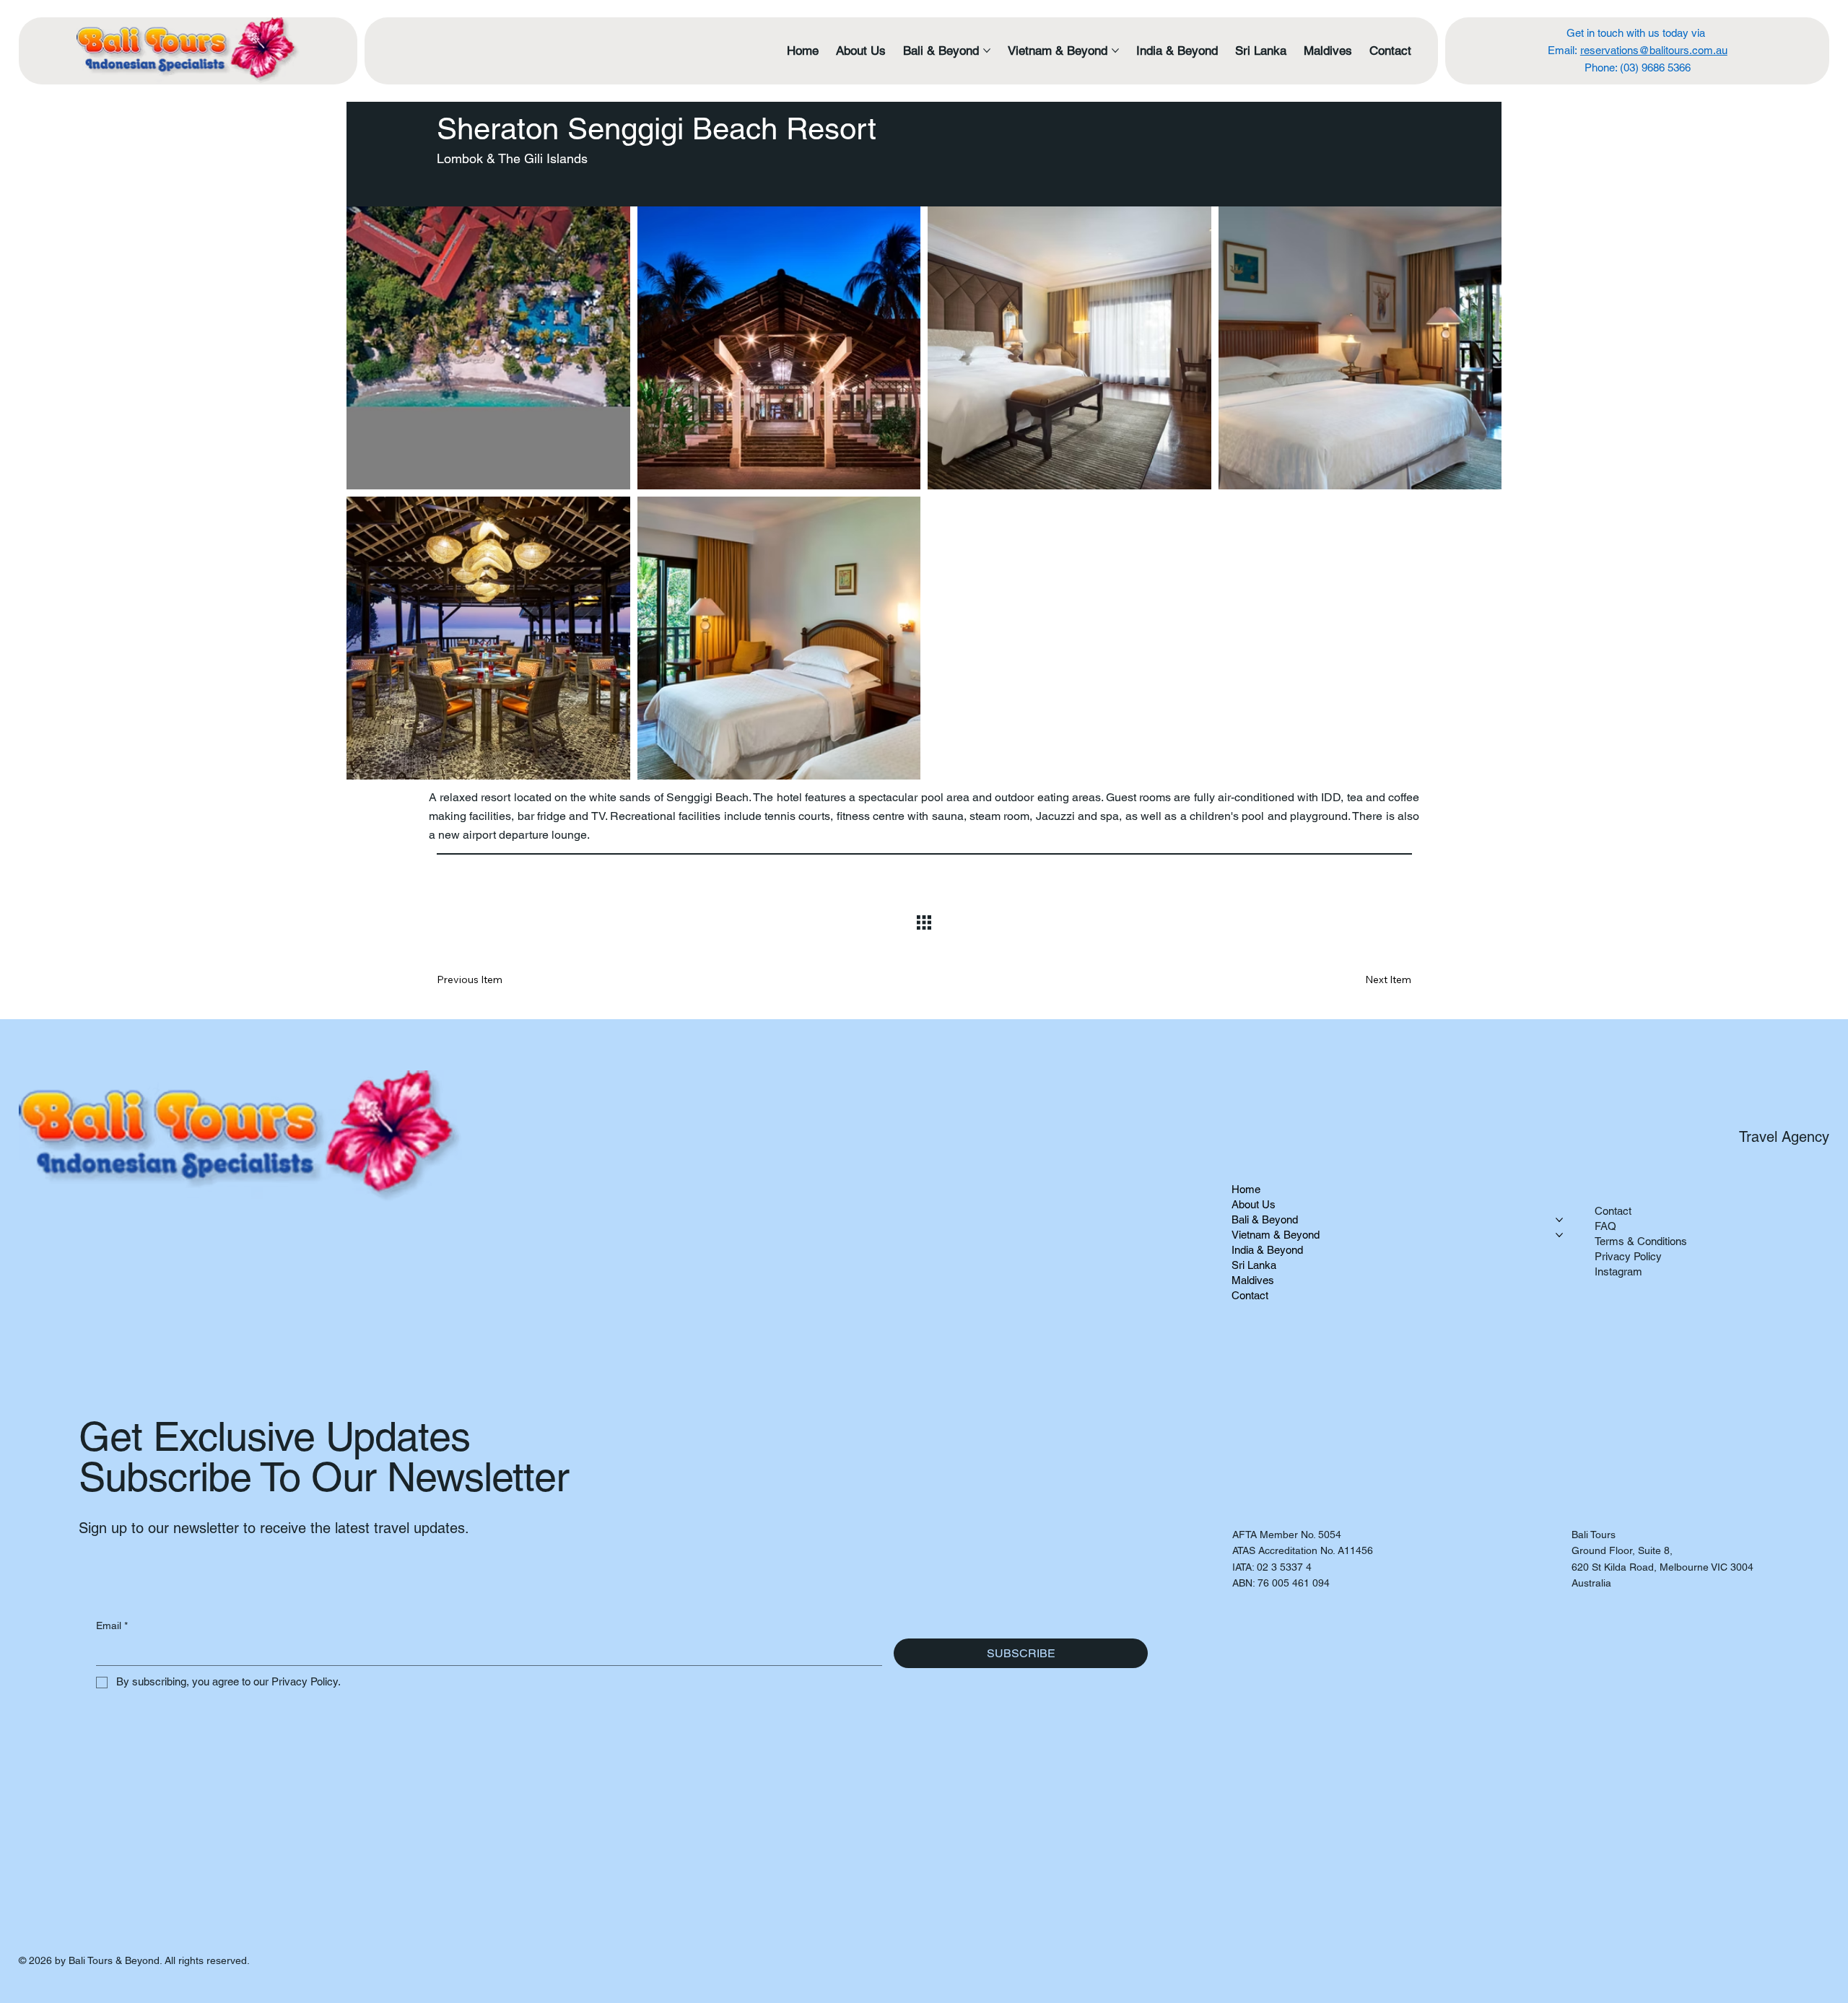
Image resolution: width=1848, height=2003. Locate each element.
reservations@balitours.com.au (1654, 50)
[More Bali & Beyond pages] (987, 51)
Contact (1613, 1211)
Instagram (1618, 1271)
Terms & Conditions (1641, 1241)
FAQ (1605, 1226)
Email (112, 1625)
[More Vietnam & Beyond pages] (1115, 51)
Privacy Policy (1628, 1256)
